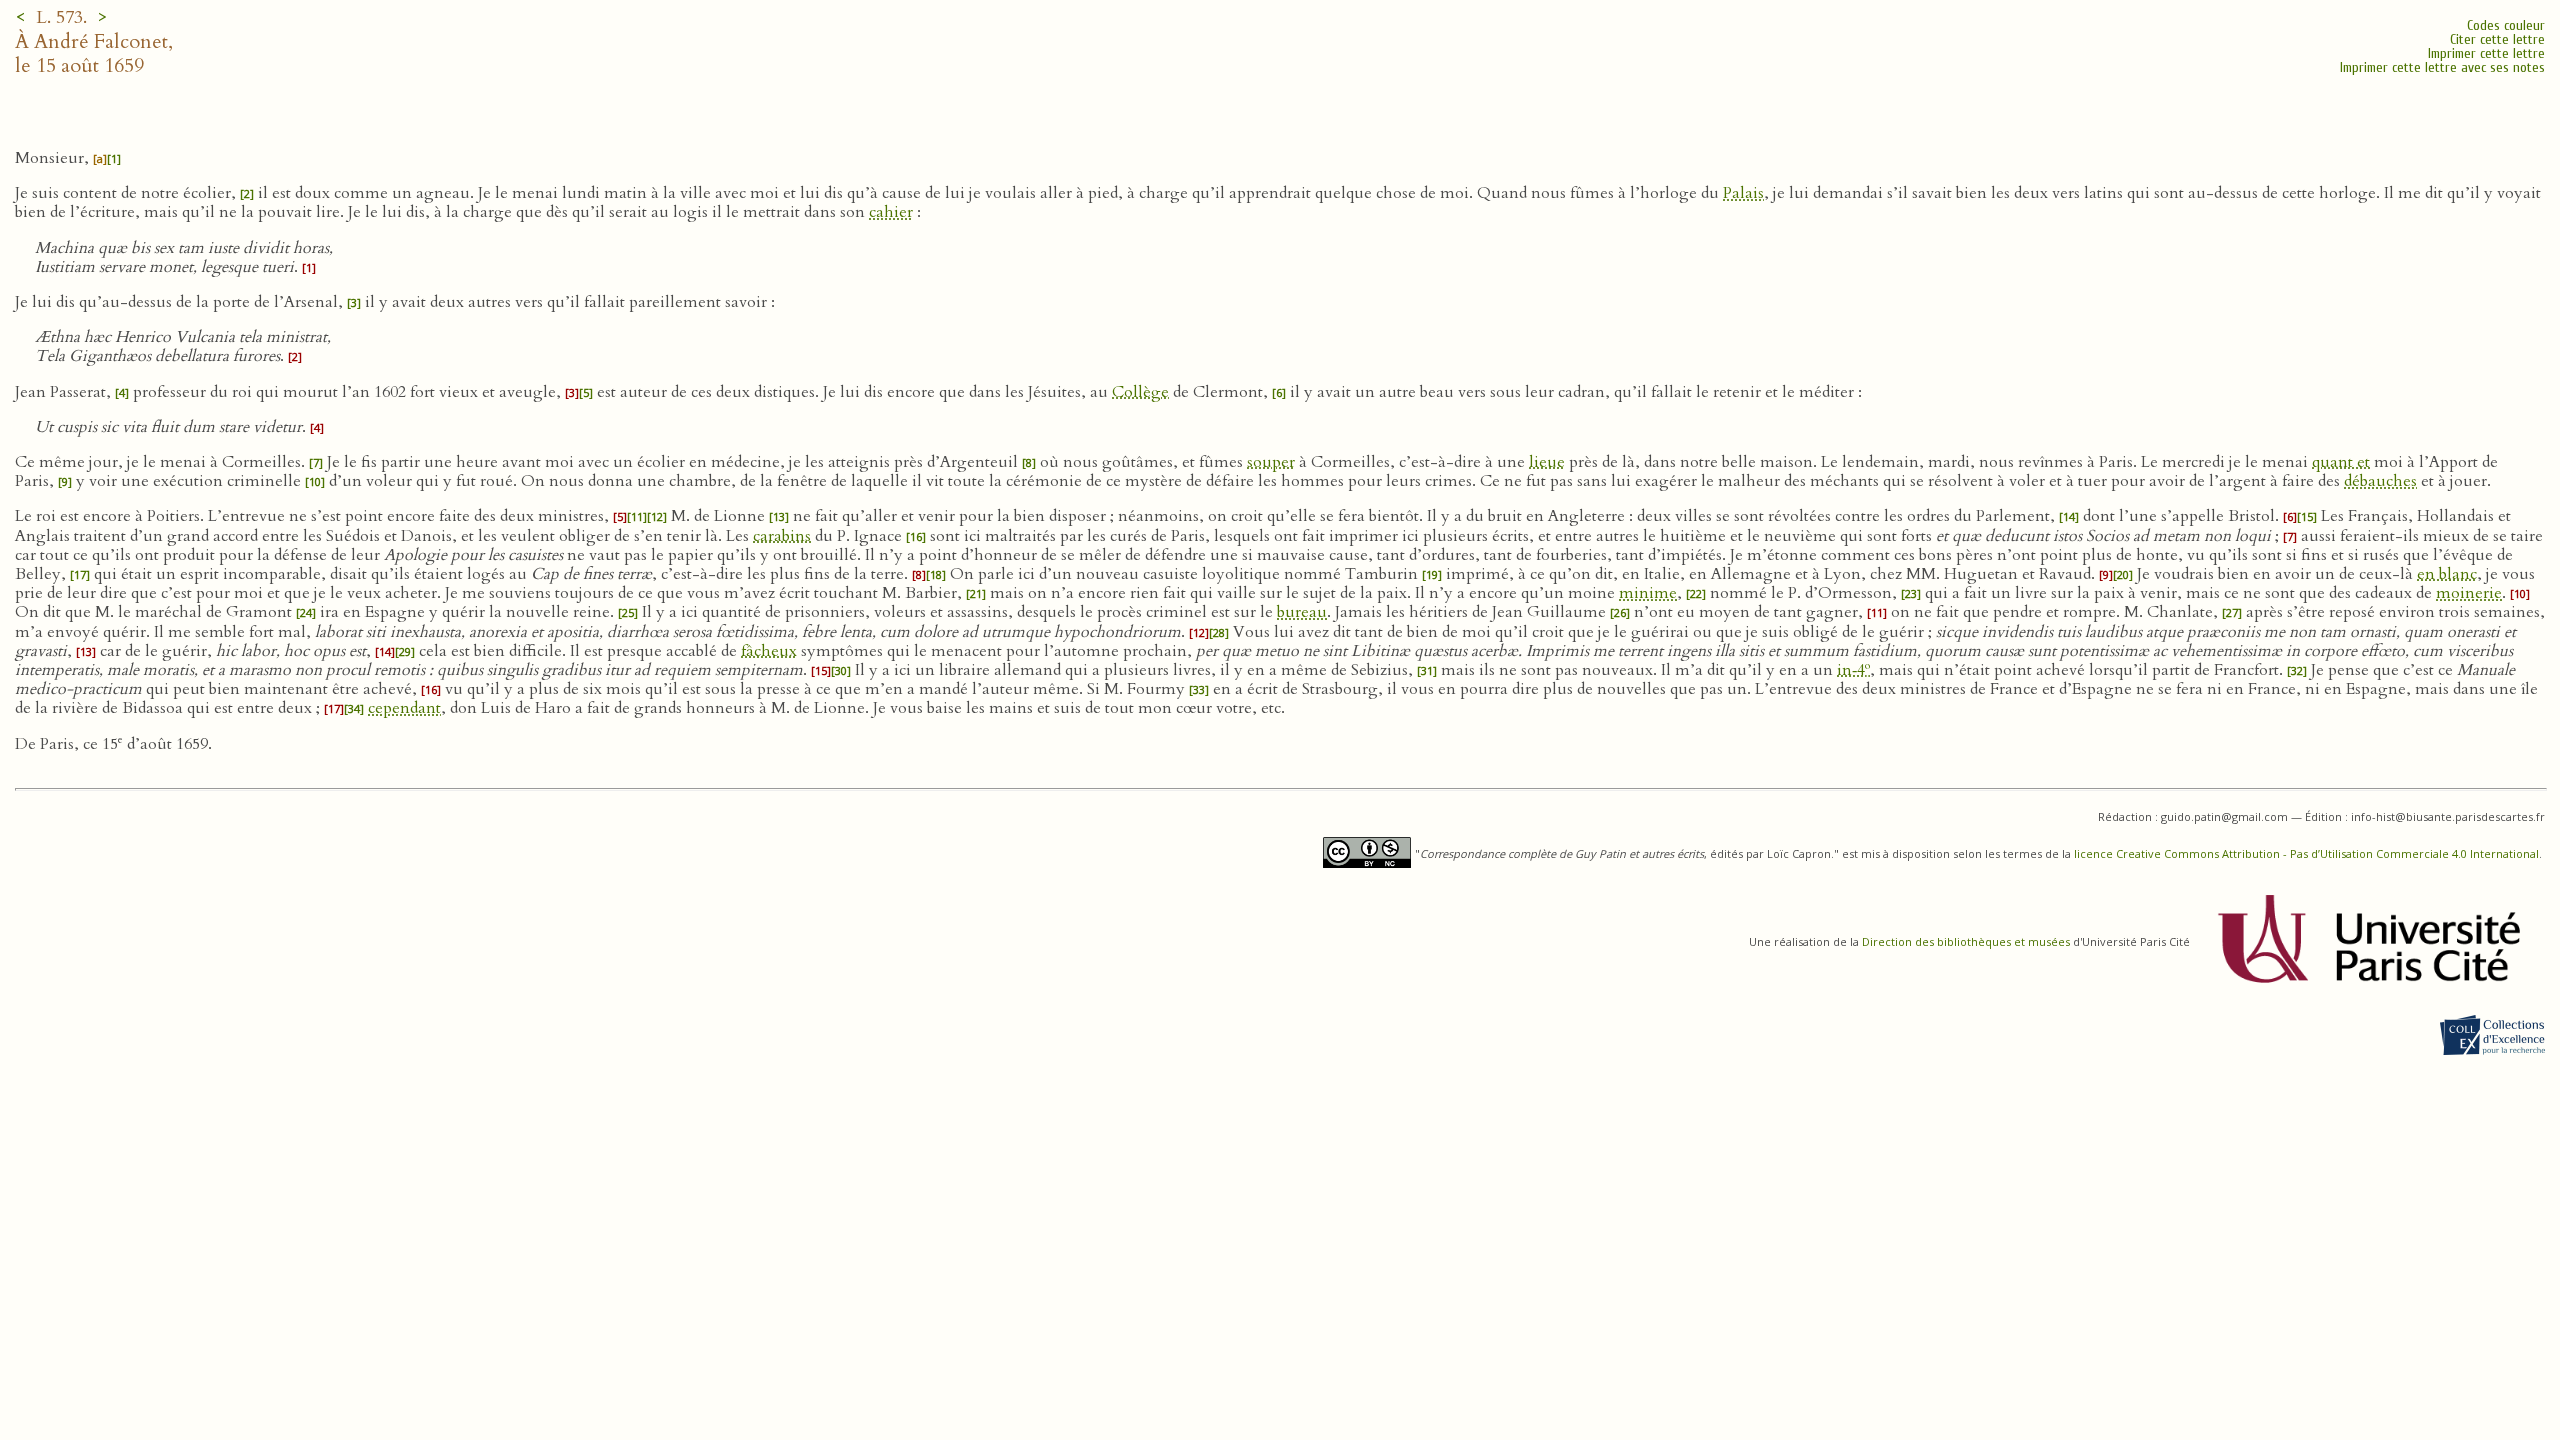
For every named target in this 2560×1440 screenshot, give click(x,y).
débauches (2380, 481)
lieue (1547, 462)
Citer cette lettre (2497, 39)
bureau (1302, 612)
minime (1648, 593)
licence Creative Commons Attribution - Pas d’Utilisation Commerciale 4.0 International (2306, 853)
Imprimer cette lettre (2486, 53)
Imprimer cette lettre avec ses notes (2442, 67)
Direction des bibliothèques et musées (1966, 941)
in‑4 (1853, 670)
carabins (782, 536)
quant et (2341, 462)
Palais (1743, 193)
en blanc (2447, 574)
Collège (1140, 392)
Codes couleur (2506, 25)
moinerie (2469, 593)
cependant (404, 708)
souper (1271, 462)
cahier (891, 212)
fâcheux (769, 651)
